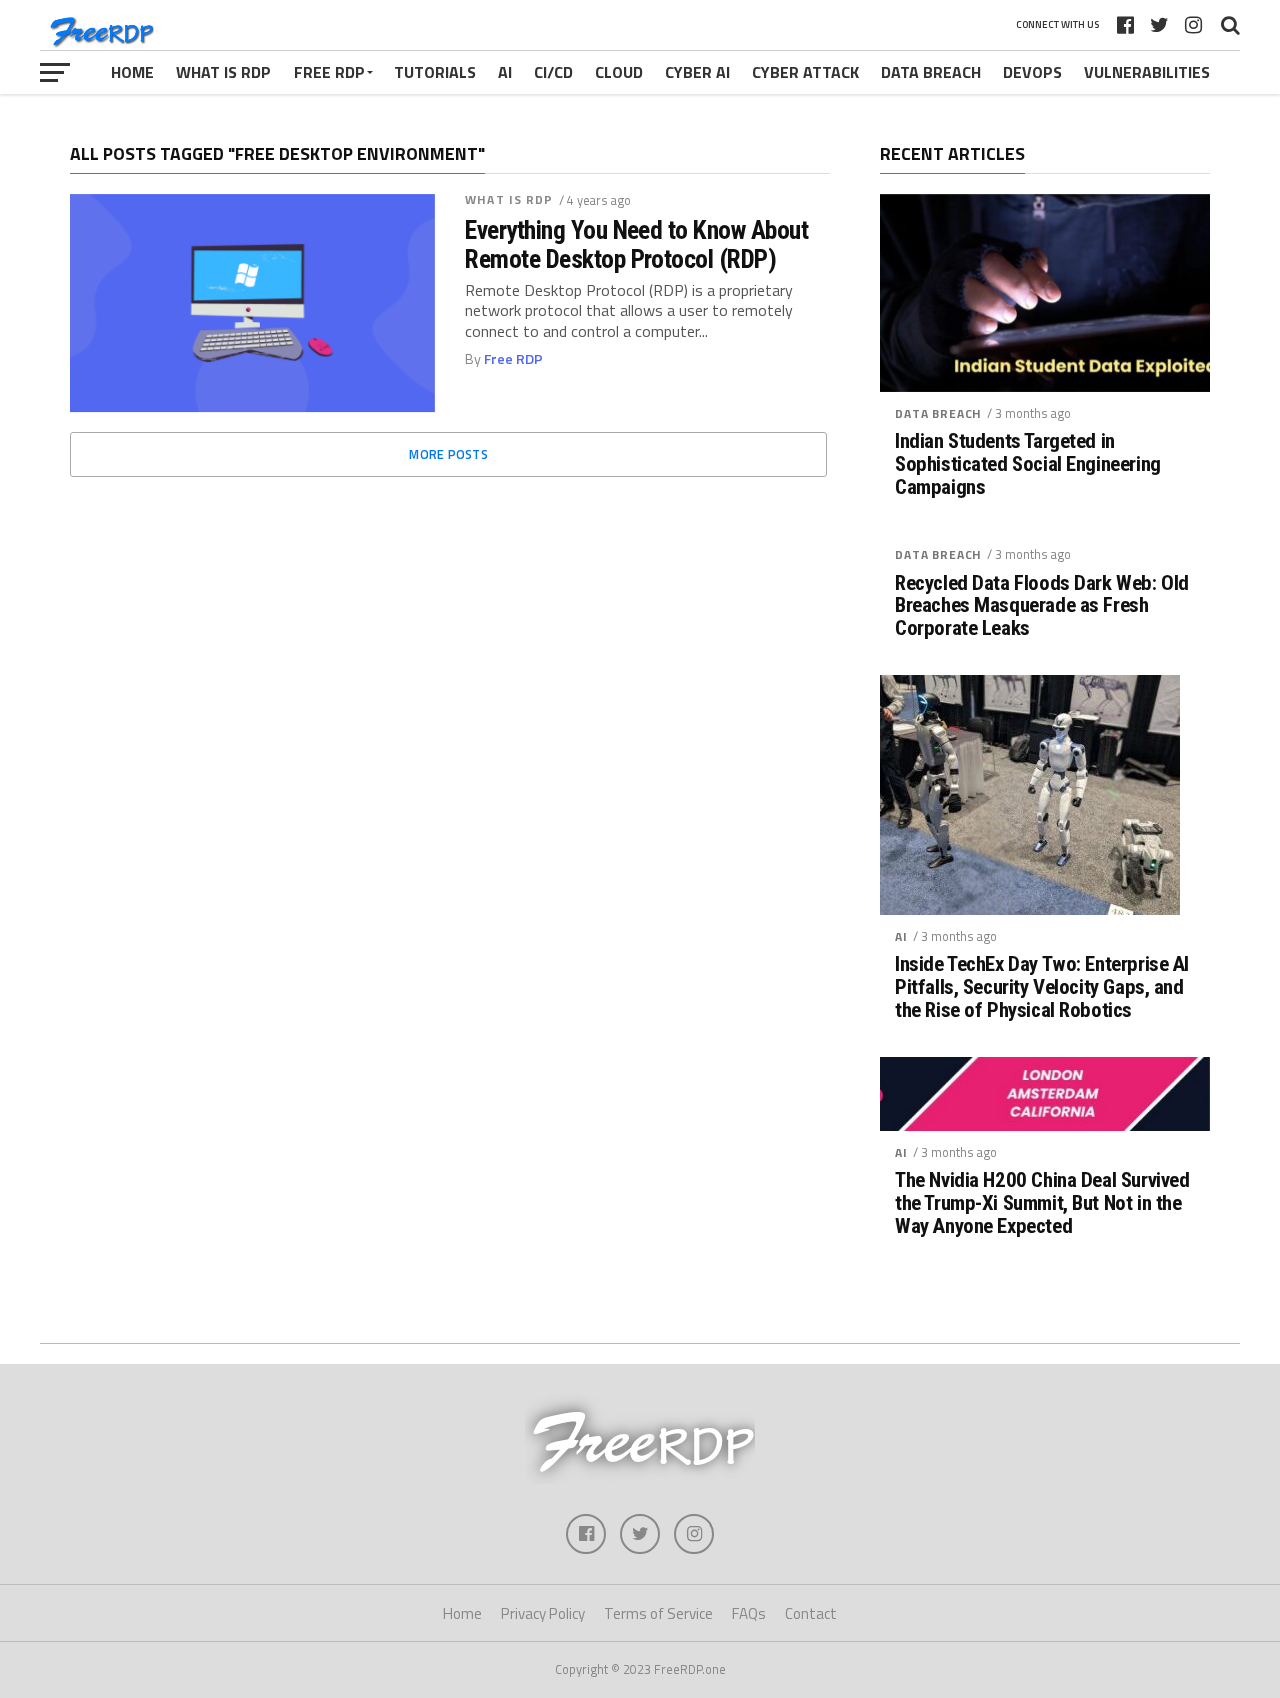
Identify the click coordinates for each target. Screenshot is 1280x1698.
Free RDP (329, 72)
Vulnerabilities (1147, 72)
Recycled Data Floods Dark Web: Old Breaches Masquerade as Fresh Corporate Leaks (1042, 606)
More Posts (448, 454)
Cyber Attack (805, 72)
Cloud (619, 72)
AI (505, 72)
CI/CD (553, 72)
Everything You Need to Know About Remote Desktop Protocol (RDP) (636, 244)
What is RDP (223, 72)
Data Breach (931, 72)
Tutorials (435, 72)
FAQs (749, 1613)
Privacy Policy (543, 1613)
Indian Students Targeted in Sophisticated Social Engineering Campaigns (1028, 464)
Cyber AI (697, 72)
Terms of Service (658, 1613)
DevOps (1032, 72)
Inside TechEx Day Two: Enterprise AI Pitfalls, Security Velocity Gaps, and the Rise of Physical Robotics (1042, 987)
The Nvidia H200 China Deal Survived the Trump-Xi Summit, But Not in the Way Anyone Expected (1042, 1203)
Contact (811, 1613)
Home (132, 72)
